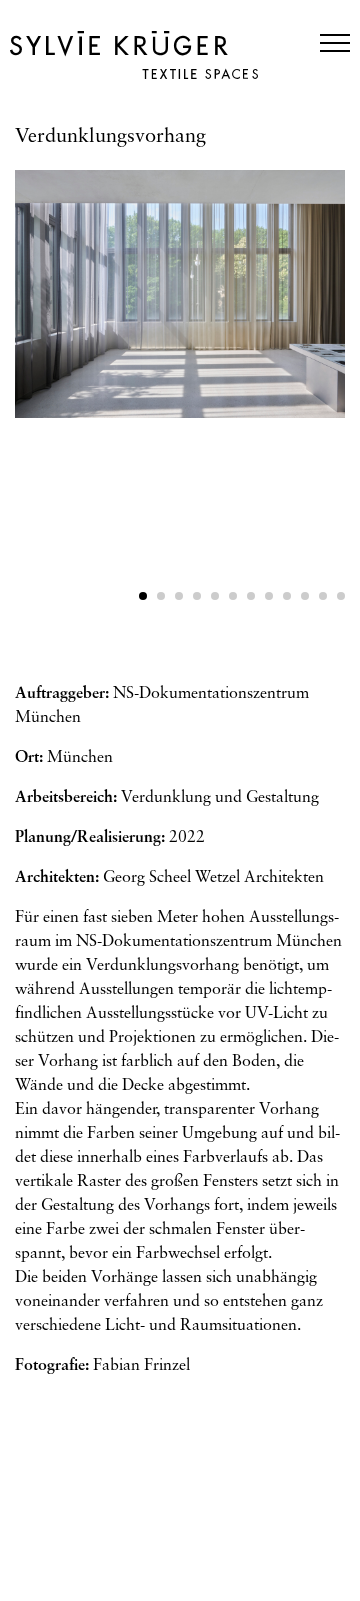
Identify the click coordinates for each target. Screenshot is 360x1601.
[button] (143, 596)
